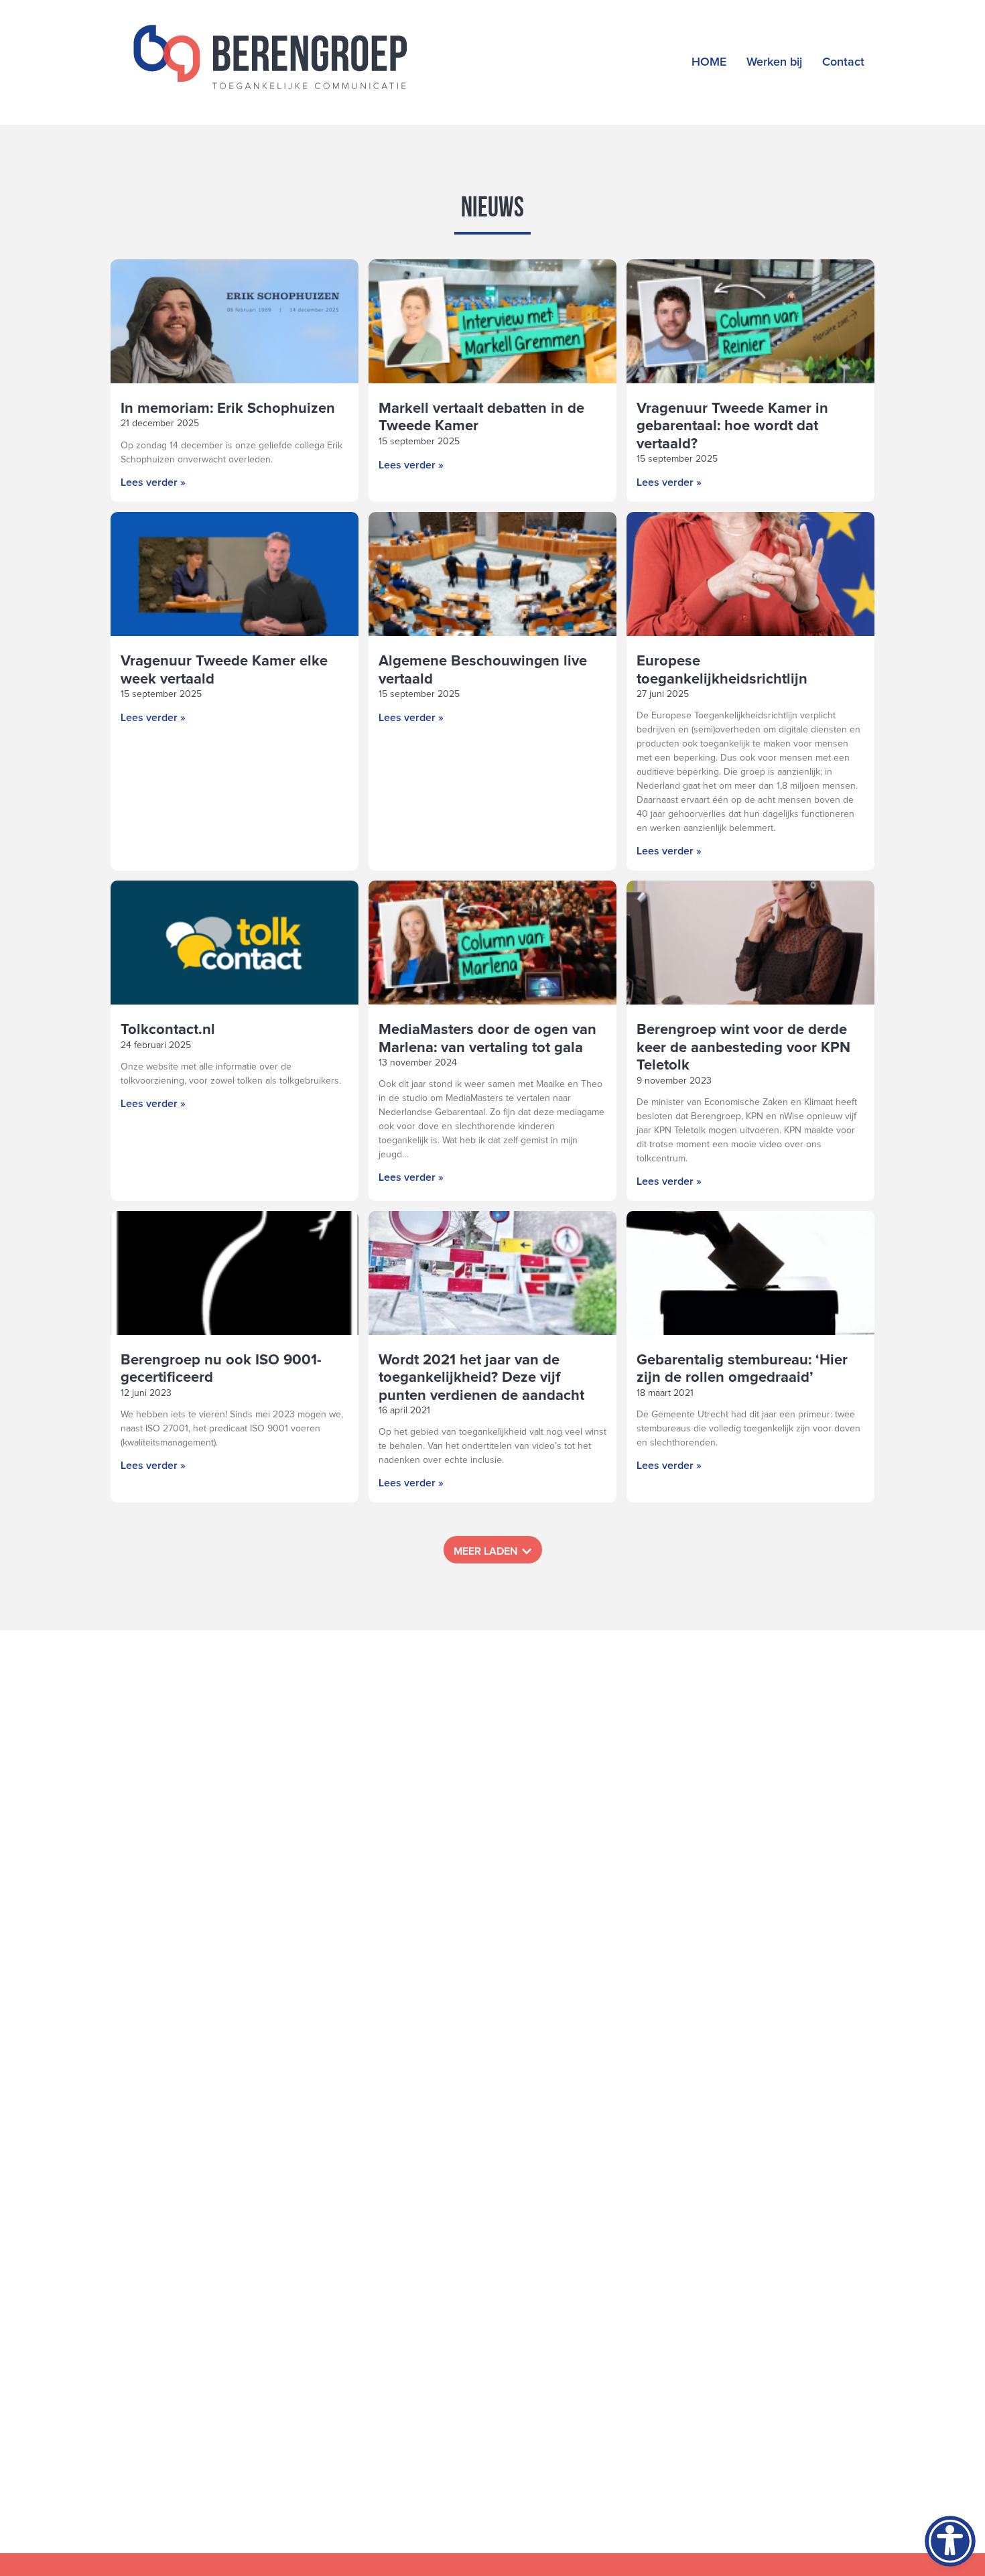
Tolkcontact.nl (168, 1030)
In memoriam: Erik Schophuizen (228, 409)
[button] (493, 1550)
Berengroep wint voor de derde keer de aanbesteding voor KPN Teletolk (743, 1048)
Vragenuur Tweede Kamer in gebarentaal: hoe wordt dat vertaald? (732, 427)
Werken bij (774, 62)
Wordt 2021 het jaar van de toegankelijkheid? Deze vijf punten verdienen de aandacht (481, 1378)
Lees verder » (153, 482)
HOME (709, 62)
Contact (843, 62)
